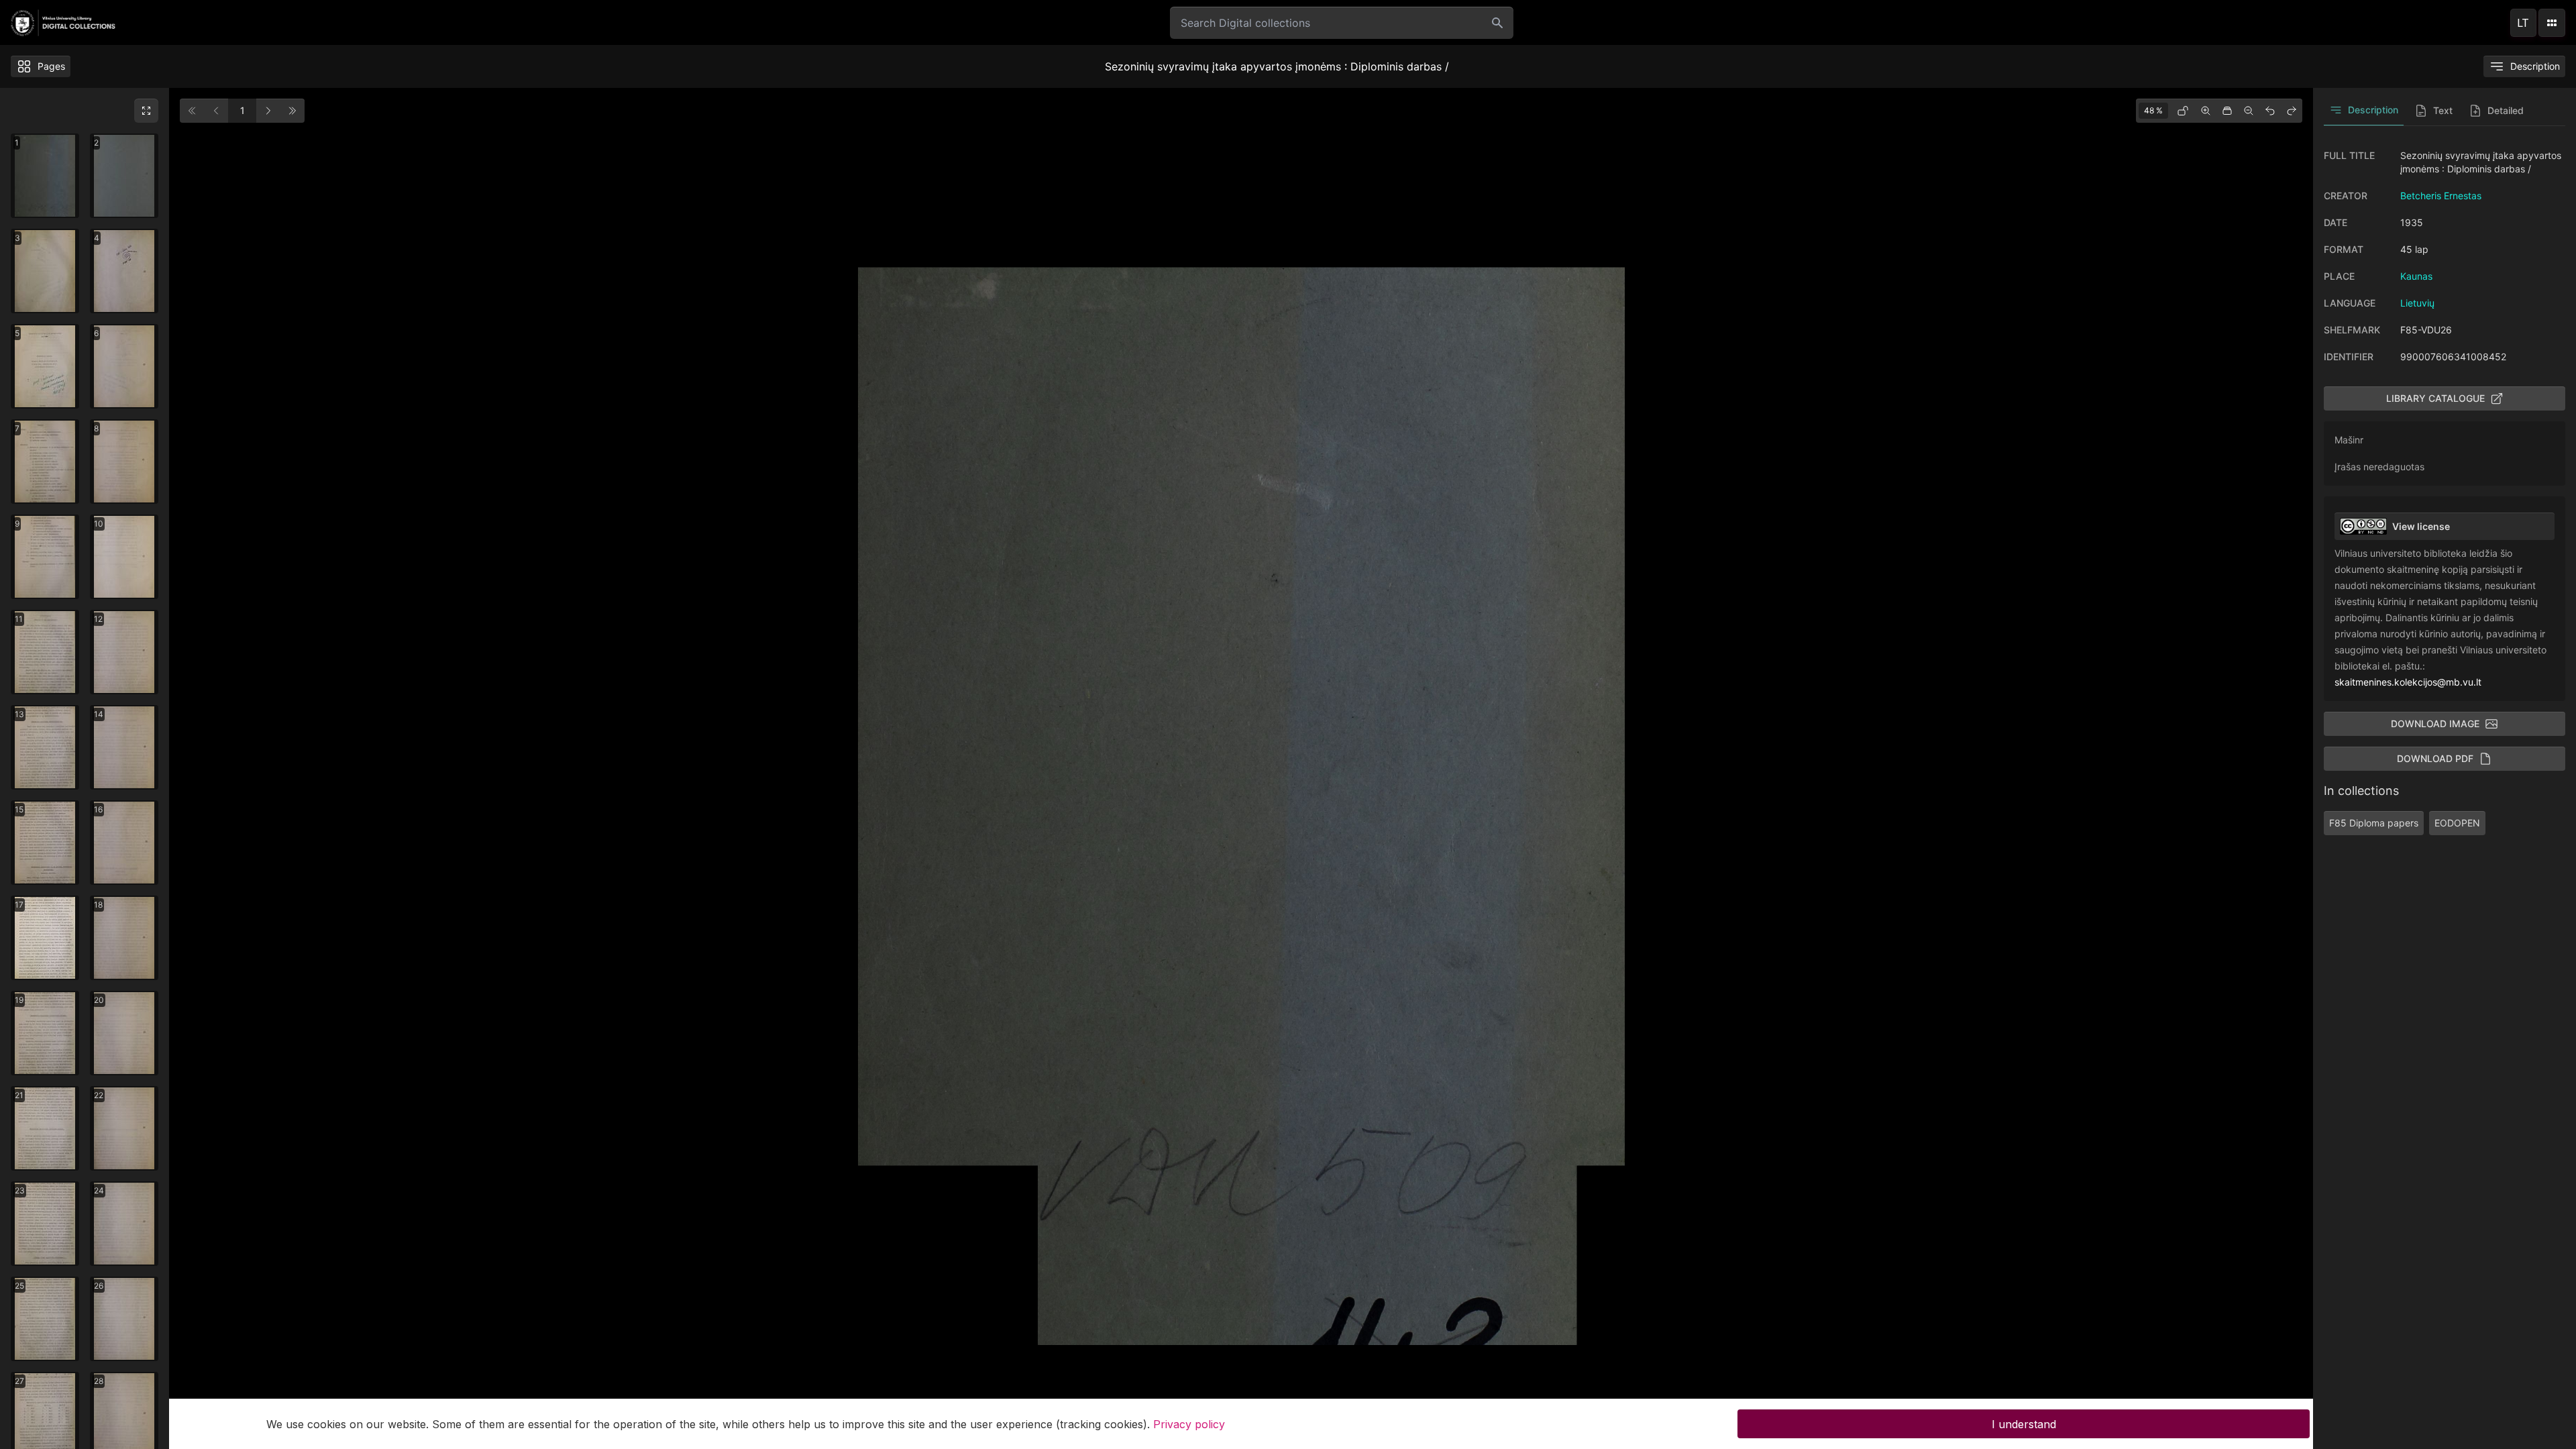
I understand (2024, 1424)
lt (2523, 23)
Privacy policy (1189, 1424)
